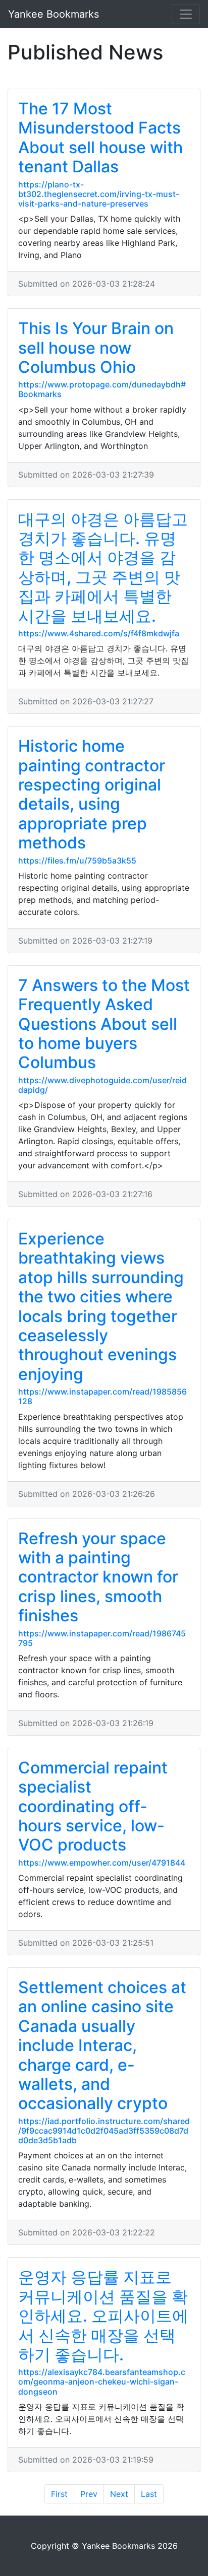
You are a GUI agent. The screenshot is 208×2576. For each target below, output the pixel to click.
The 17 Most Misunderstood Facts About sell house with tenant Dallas (100, 138)
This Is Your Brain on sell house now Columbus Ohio (96, 348)
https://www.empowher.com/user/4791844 (102, 1863)
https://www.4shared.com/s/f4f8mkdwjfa (99, 633)
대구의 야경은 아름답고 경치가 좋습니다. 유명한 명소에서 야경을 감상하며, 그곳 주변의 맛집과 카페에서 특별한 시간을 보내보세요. (103, 568)
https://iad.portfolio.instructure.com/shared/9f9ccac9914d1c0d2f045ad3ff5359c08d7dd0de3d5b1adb (104, 2131)
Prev (89, 2494)
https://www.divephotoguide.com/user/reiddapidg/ (102, 1085)
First (59, 2494)
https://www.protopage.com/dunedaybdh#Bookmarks (102, 389)
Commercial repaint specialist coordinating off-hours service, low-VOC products (93, 1806)
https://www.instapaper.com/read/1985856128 (102, 1396)
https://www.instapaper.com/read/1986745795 (102, 1638)
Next (119, 2494)
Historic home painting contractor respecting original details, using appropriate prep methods (92, 794)
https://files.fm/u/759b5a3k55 (77, 861)
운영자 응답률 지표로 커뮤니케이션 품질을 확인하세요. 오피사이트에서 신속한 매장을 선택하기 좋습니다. (103, 2316)
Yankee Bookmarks (54, 14)
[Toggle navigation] (186, 14)
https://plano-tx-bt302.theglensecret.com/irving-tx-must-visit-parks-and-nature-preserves (99, 194)
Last (149, 2494)
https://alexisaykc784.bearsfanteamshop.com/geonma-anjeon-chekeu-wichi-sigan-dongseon (102, 2382)
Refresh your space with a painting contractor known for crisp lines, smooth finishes (98, 1577)
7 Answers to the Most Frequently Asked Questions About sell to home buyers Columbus (104, 1024)
